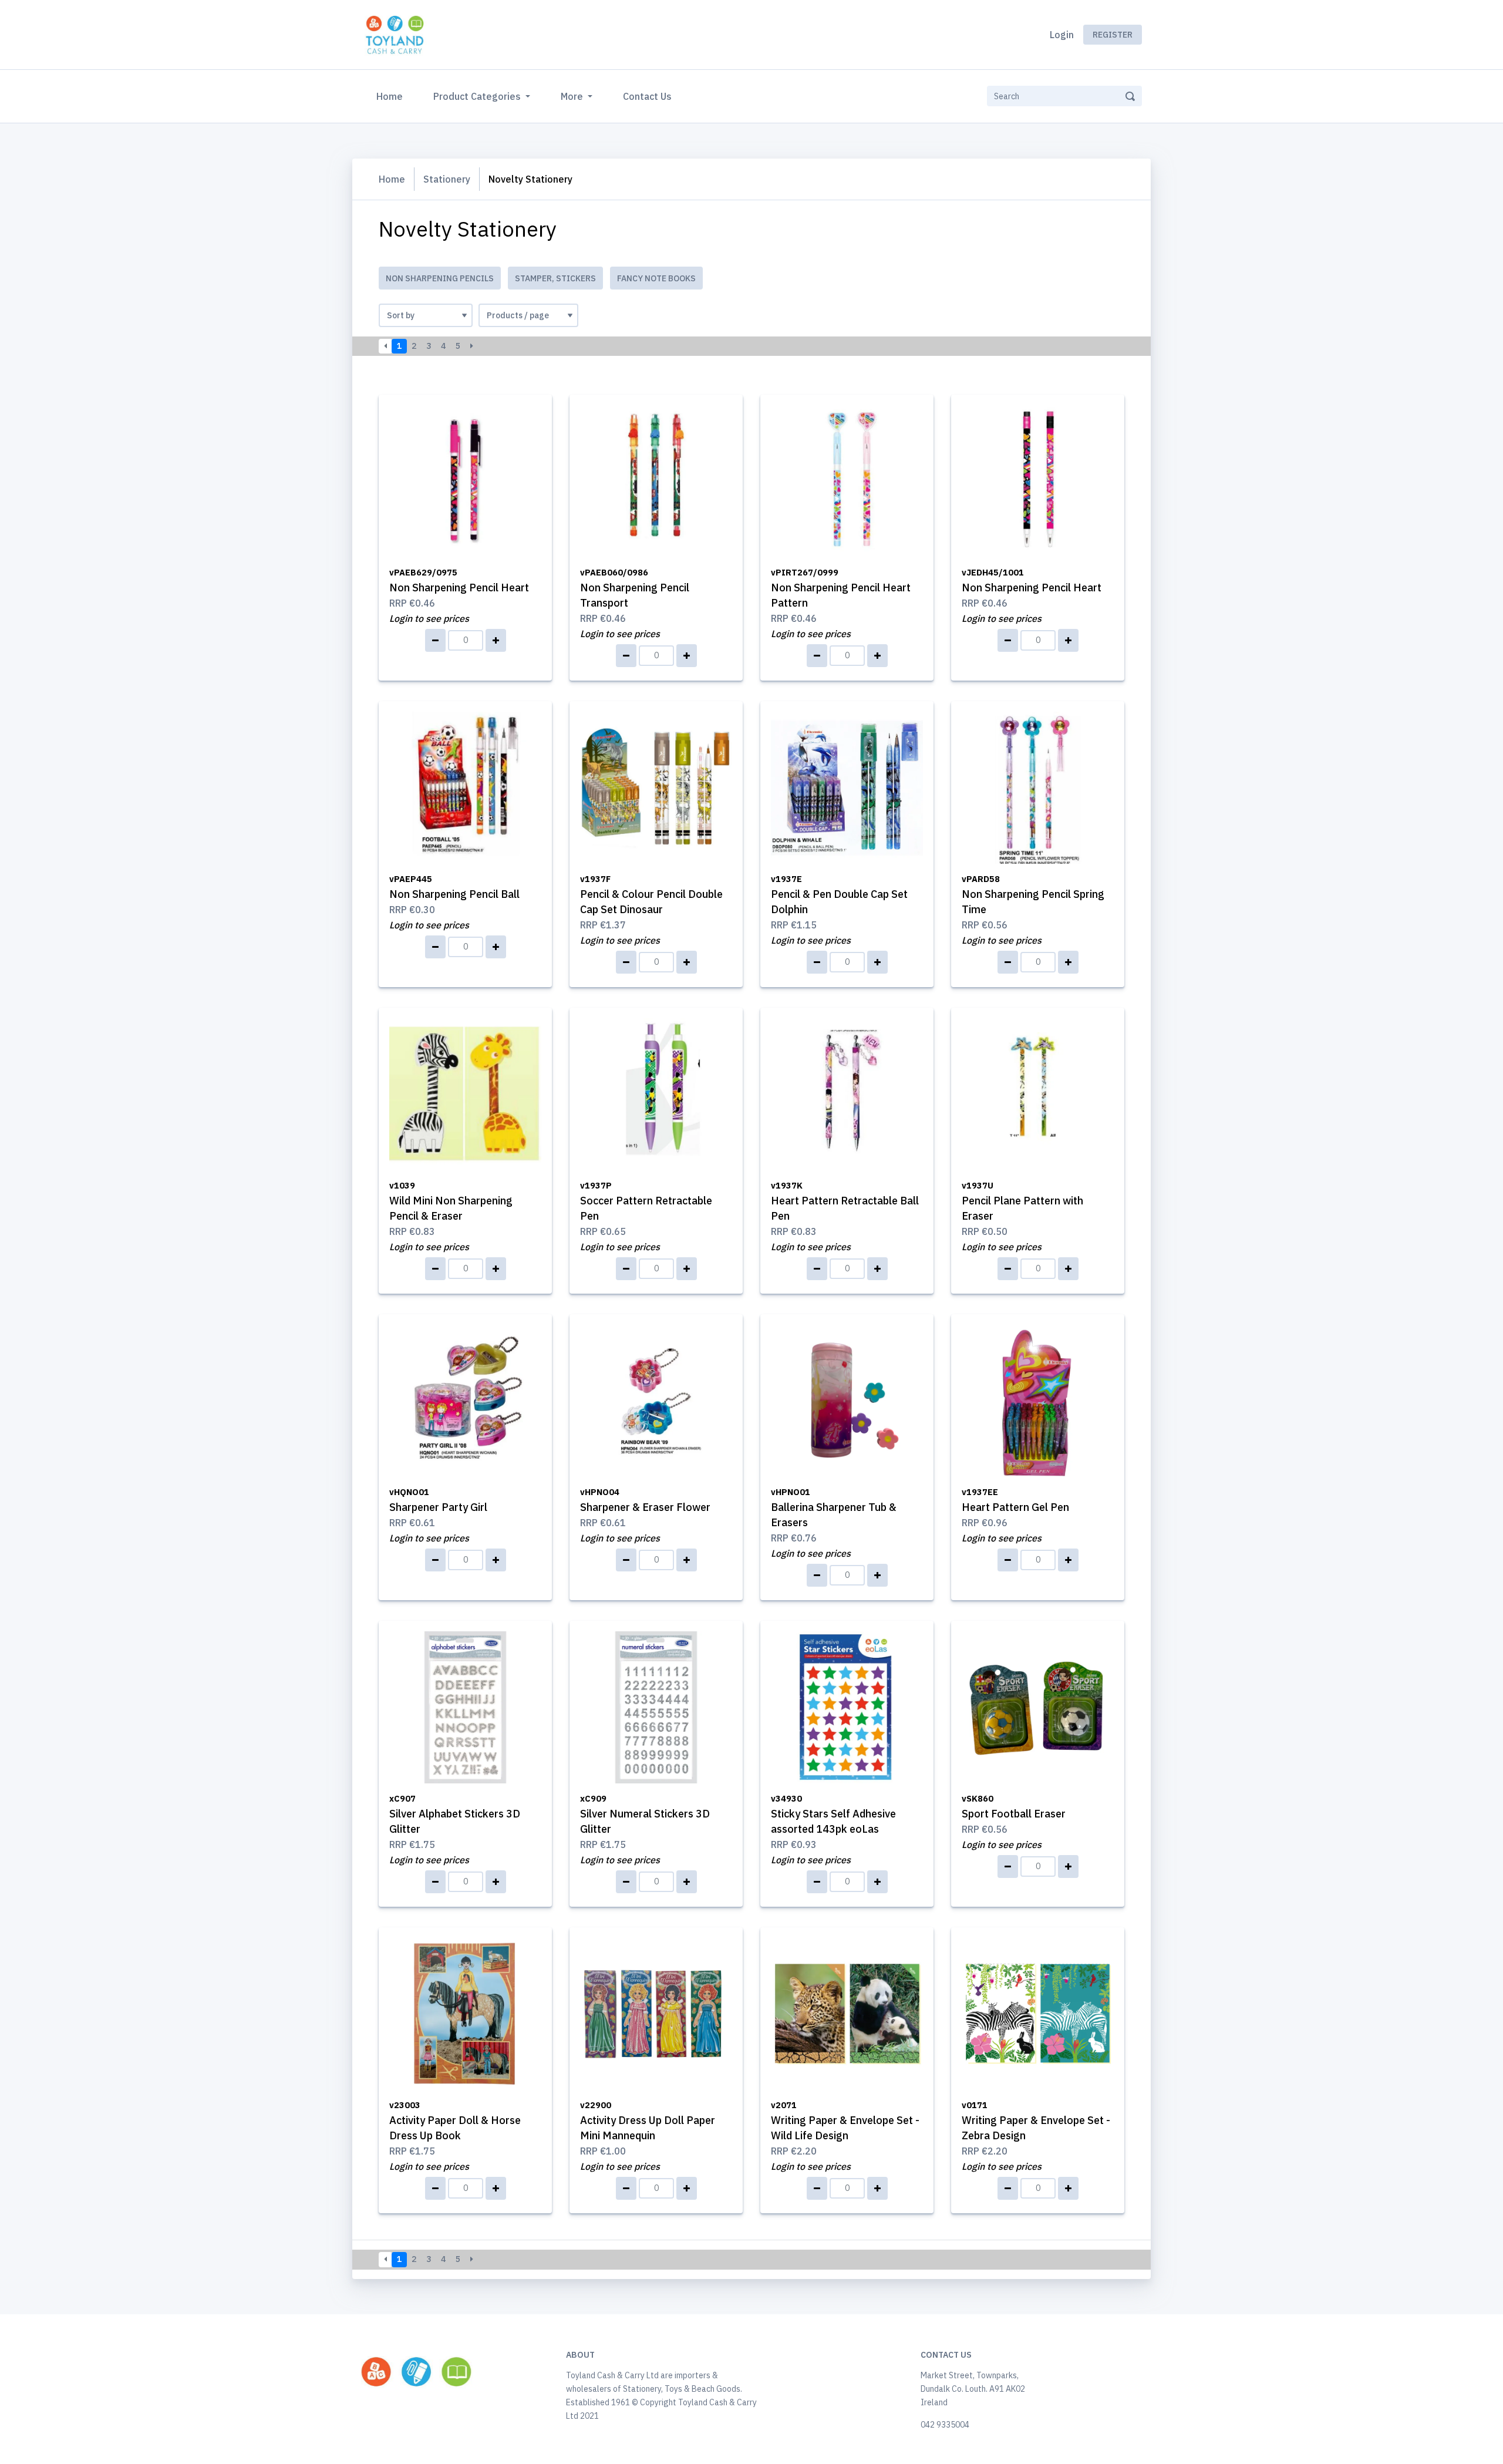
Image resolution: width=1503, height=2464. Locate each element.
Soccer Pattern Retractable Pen (646, 1201)
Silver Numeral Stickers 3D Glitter (645, 1814)
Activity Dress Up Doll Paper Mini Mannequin (648, 2121)
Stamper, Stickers (555, 278)
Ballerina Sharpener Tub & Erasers (834, 1508)
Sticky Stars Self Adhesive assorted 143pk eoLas (833, 1814)
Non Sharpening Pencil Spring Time (1033, 895)
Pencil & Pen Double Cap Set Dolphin (839, 895)
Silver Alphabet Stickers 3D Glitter (455, 1814)
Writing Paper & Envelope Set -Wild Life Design (845, 2121)
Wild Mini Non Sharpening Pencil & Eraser (451, 1201)
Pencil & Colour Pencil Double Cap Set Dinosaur (651, 895)
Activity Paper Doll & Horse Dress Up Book (455, 2121)
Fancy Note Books (656, 278)
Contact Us (647, 96)
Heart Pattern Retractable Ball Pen (845, 1201)
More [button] (573, 96)
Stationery (447, 179)
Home (392, 96)
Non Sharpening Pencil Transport (635, 588)
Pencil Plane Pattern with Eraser (1022, 1201)
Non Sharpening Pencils (440, 278)
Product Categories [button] (478, 96)
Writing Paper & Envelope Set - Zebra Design (1036, 2121)
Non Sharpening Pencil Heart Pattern (841, 588)
